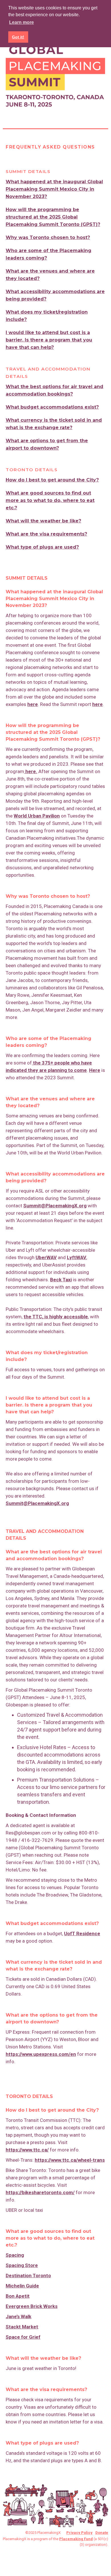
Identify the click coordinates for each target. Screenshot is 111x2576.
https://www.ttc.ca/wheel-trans (70, 2160)
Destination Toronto (28, 2276)
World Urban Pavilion (37, 816)
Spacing (15, 2255)
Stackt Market (22, 2327)
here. (31, 771)
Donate (102, 2533)
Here (95, 1070)
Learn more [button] (21, 22)
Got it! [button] (18, 37)
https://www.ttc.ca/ (27, 2150)
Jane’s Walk (18, 2316)
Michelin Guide (22, 2286)
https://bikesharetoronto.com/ (40, 2192)
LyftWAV (77, 1257)
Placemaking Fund (76, 2539)
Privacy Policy (79, 2533)
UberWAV (46, 1257)
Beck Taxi (61, 1280)
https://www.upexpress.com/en (41, 2054)
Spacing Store (22, 2265)
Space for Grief (23, 2337)
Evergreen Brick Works (32, 2306)
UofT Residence (82, 1933)
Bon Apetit (18, 2296)
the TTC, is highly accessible (56, 1317)
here (33, 704)
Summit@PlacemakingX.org (55, 1206)
